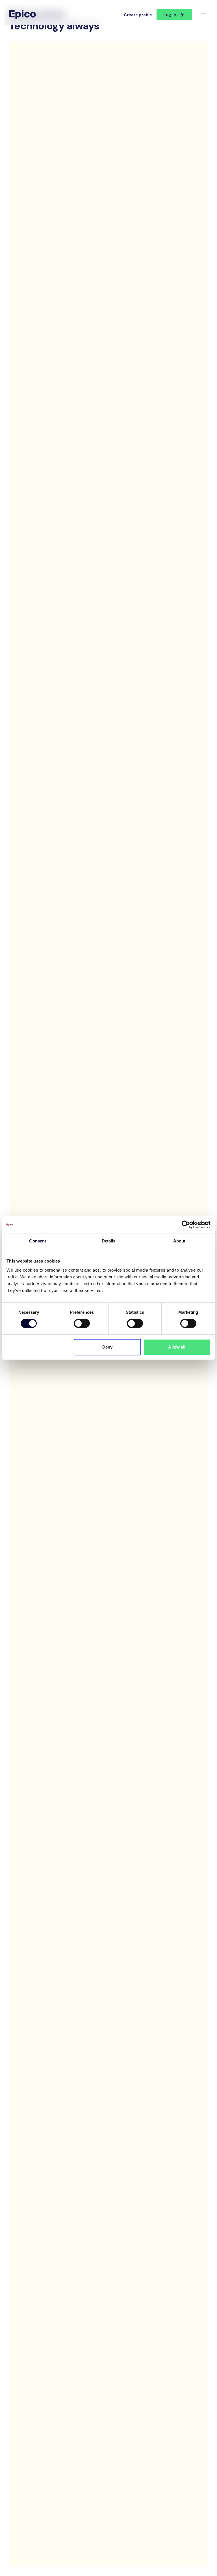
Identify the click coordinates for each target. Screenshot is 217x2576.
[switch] (82, 1323)
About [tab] (179, 1241)
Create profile (138, 15)
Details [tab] (109, 1241)
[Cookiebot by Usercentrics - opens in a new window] (186, 1225)
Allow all (177, 1347)
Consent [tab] (38, 1241)
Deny (107, 1347)
